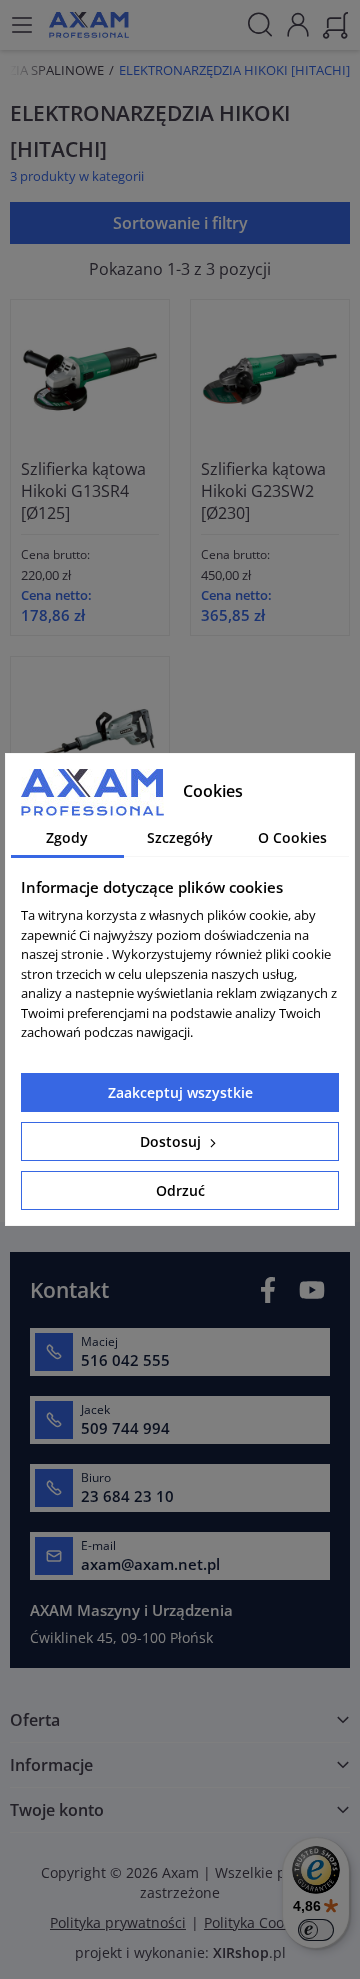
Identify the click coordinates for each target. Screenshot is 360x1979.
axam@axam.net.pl (150, 1564)
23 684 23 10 (127, 1496)
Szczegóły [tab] (180, 837)
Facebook (268, 1290)
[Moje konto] (298, 23)
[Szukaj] (260, 25)
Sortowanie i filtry (180, 223)
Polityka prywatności (118, 1922)
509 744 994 (125, 1428)
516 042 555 (125, 1360)
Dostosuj (172, 1141)
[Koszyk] (336, 23)
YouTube (312, 1290)
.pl (249, 1952)
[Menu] (22, 25)
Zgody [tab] (67, 837)
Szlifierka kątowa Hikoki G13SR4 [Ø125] (83, 491)
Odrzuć (180, 1190)
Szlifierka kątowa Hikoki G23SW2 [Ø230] (263, 491)
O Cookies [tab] (292, 837)
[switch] (316, 1930)
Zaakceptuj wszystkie (180, 1092)
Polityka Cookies (257, 1922)
